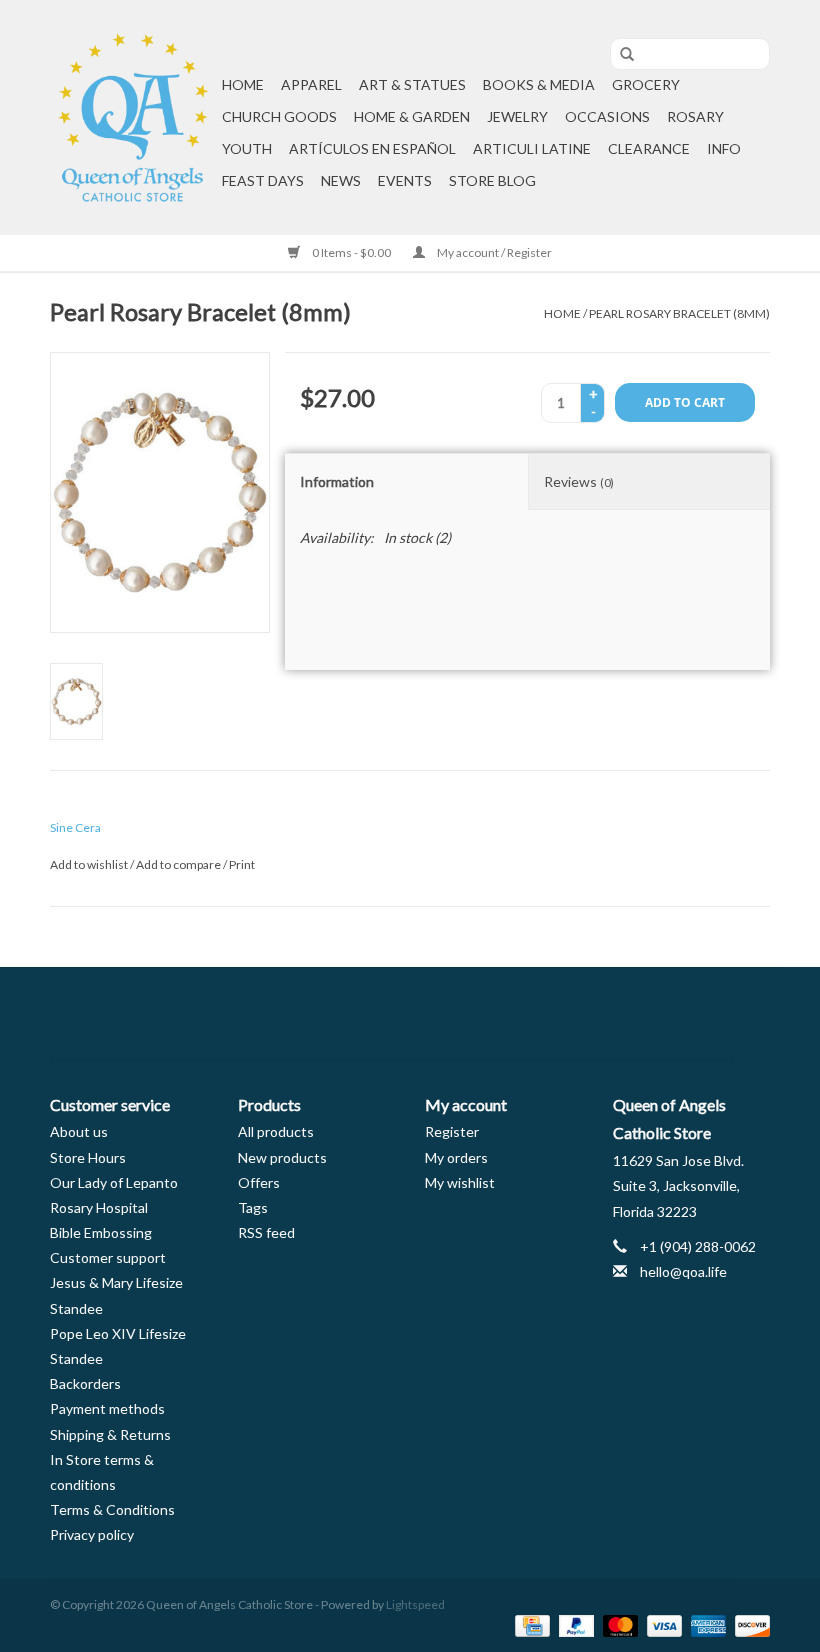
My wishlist (460, 1182)
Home (243, 84)
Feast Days (263, 180)
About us (79, 1131)
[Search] (620, 55)
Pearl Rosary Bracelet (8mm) (679, 313)
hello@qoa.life (683, 1271)
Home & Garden (412, 116)
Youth (247, 148)
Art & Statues (412, 84)
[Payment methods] (529, 1624)
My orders (456, 1157)
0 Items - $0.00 (351, 252)
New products (282, 1157)
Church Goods (279, 116)
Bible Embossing (101, 1232)
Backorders (85, 1383)
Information (337, 481)
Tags (253, 1207)
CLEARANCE (649, 148)
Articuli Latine (532, 148)
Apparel (311, 84)
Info (724, 148)
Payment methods (107, 1408)
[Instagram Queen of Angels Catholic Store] (480, 1014)
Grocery (646, 84)
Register (452, 1131)
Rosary (695, 116)
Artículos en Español (372, 148)
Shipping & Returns (110, 1434)
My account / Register (493, 252)
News (341, 180)
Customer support (108, 1257)
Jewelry (517, 116)
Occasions (607, 116)
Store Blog (492, 180)
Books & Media (539, 84)
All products (276, 1131)
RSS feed (266, 1232)
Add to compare (179, 864)
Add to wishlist (89, 864)
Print (242, 864)
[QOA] (133, 117)
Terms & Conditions (112, 1509)
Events (405, 180)
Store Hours (88, 1157)
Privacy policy (92, 1534)
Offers (259, 1182)
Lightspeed (415, 1604)
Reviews (579, 481)
